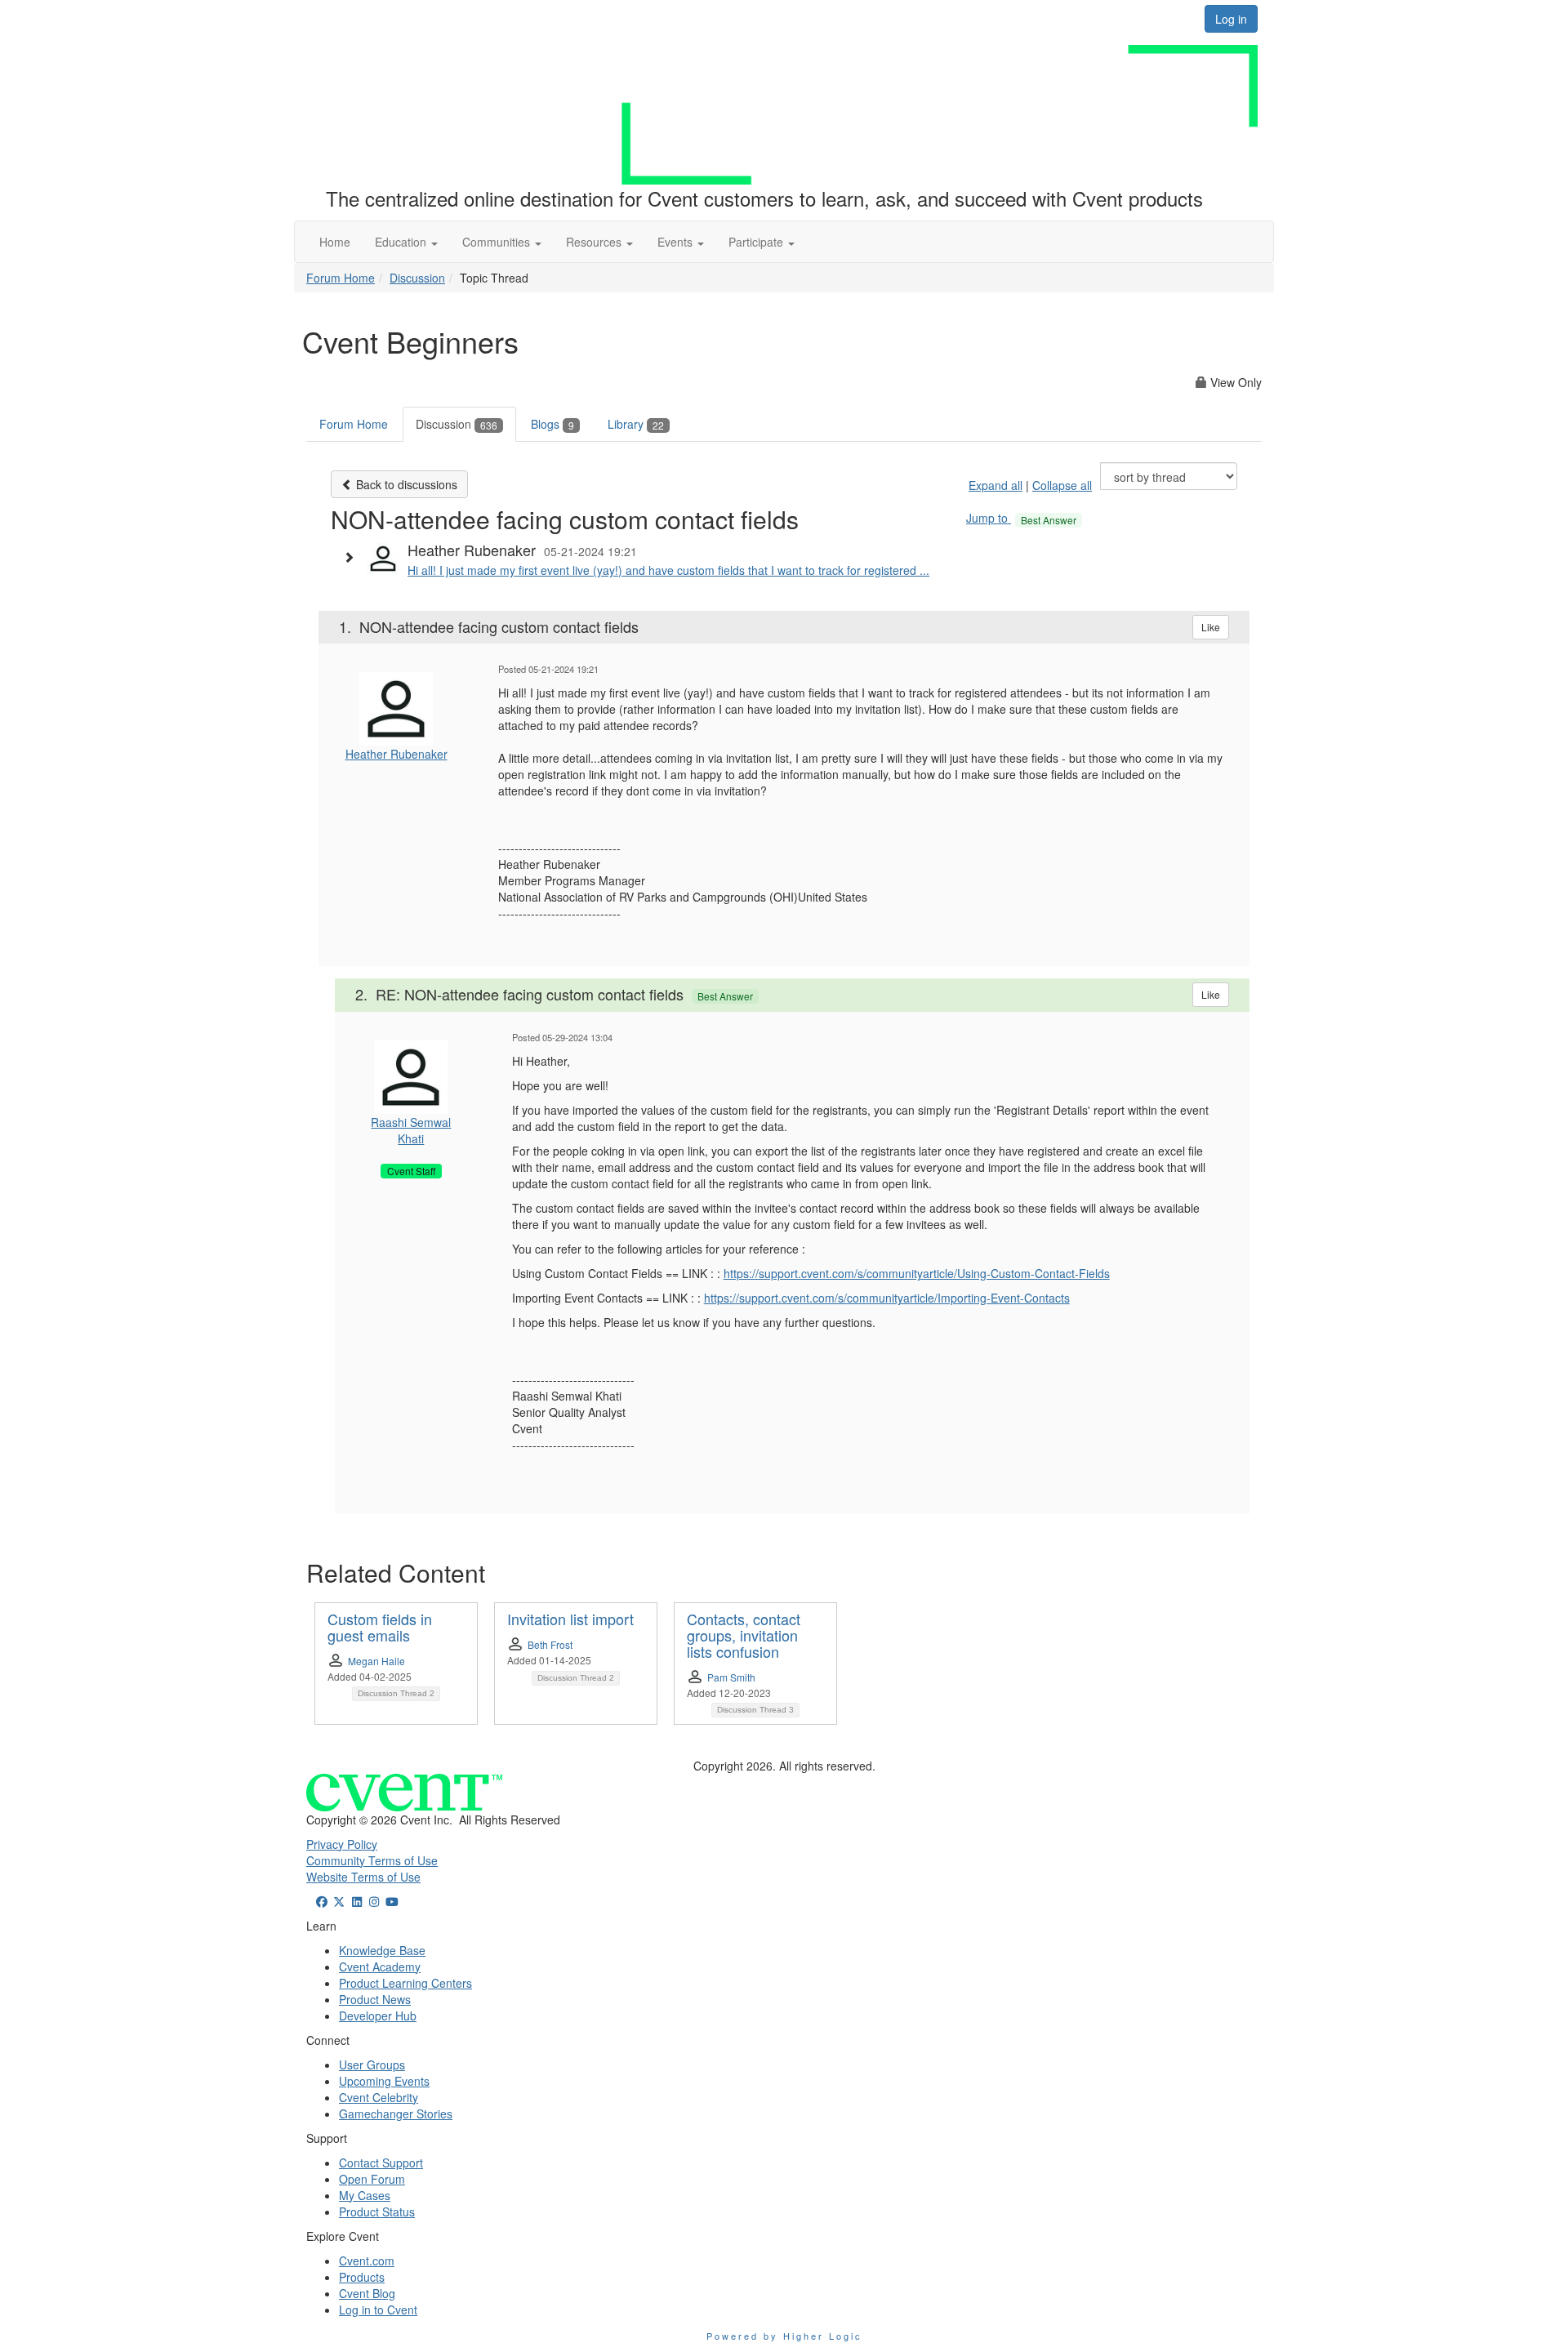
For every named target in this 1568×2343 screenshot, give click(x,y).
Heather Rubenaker (396, 754)
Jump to (1021, 518)
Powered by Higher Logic (784, 2336)
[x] (340, 1901)
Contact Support (381, 2163)
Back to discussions (405, 484)
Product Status (377, 2212)
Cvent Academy (380, 1967)
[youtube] (392, 1901)
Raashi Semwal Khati (411, 1130)
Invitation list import (570, 1619)
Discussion (417, 278)
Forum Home (341, 278)
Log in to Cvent (378, 2310)
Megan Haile (376, 1661)
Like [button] (1211, 627)
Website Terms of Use (363, 1877)
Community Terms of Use (372, 1860)
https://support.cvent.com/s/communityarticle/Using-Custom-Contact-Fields (917, 1273)
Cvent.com (367, 2261)
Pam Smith (731, 1677)
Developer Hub (378, 2016)
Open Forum (372, 2179)
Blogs (552, 424)
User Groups (372, 2065)
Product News (375, 1999)
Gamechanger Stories (396, 2114)
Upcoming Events (384, 2081)
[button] (406, 242)
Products (362, 2277)
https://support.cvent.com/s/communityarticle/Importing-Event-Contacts (887, 1298)
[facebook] (322, 1901)
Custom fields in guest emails (380, 1627)
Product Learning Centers (405, 1983)
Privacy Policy (342, 1844)
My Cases (365, 2195)
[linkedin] (357, 1901)
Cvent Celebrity (379, 2097)
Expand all (996, 485)
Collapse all (1062, 485)
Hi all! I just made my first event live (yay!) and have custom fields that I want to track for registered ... (668, 570)
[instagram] (375, 1901)
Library (636, 424)
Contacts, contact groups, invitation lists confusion (744, 1635)
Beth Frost (550, 1644)
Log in (1231, 19)
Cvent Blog (367, 2293)
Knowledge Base (382, 1950)
